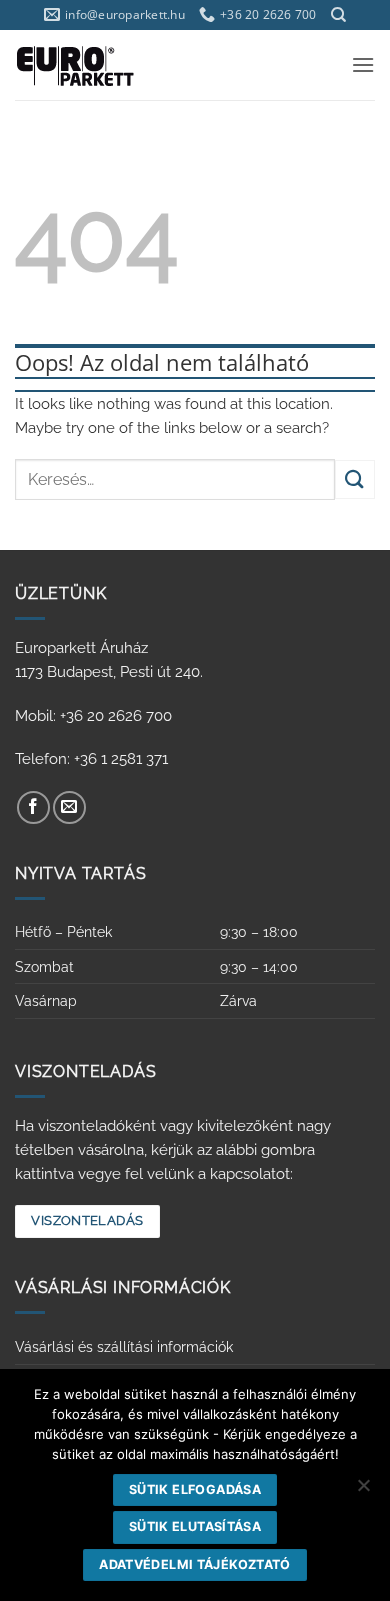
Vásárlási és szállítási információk (124, 1347)
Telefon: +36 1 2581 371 (91, 759)
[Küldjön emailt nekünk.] (69, 807)
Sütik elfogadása (195, 1489)
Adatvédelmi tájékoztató (195, 1564)
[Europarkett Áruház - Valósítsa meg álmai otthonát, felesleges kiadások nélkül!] (103, 65)
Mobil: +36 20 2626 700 (93, 716)
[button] (363, 64)
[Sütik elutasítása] (363, 1491)
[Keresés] (338, 15)
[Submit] (355, 479)
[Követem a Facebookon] (33, 807)
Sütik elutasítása (195, 1526)
